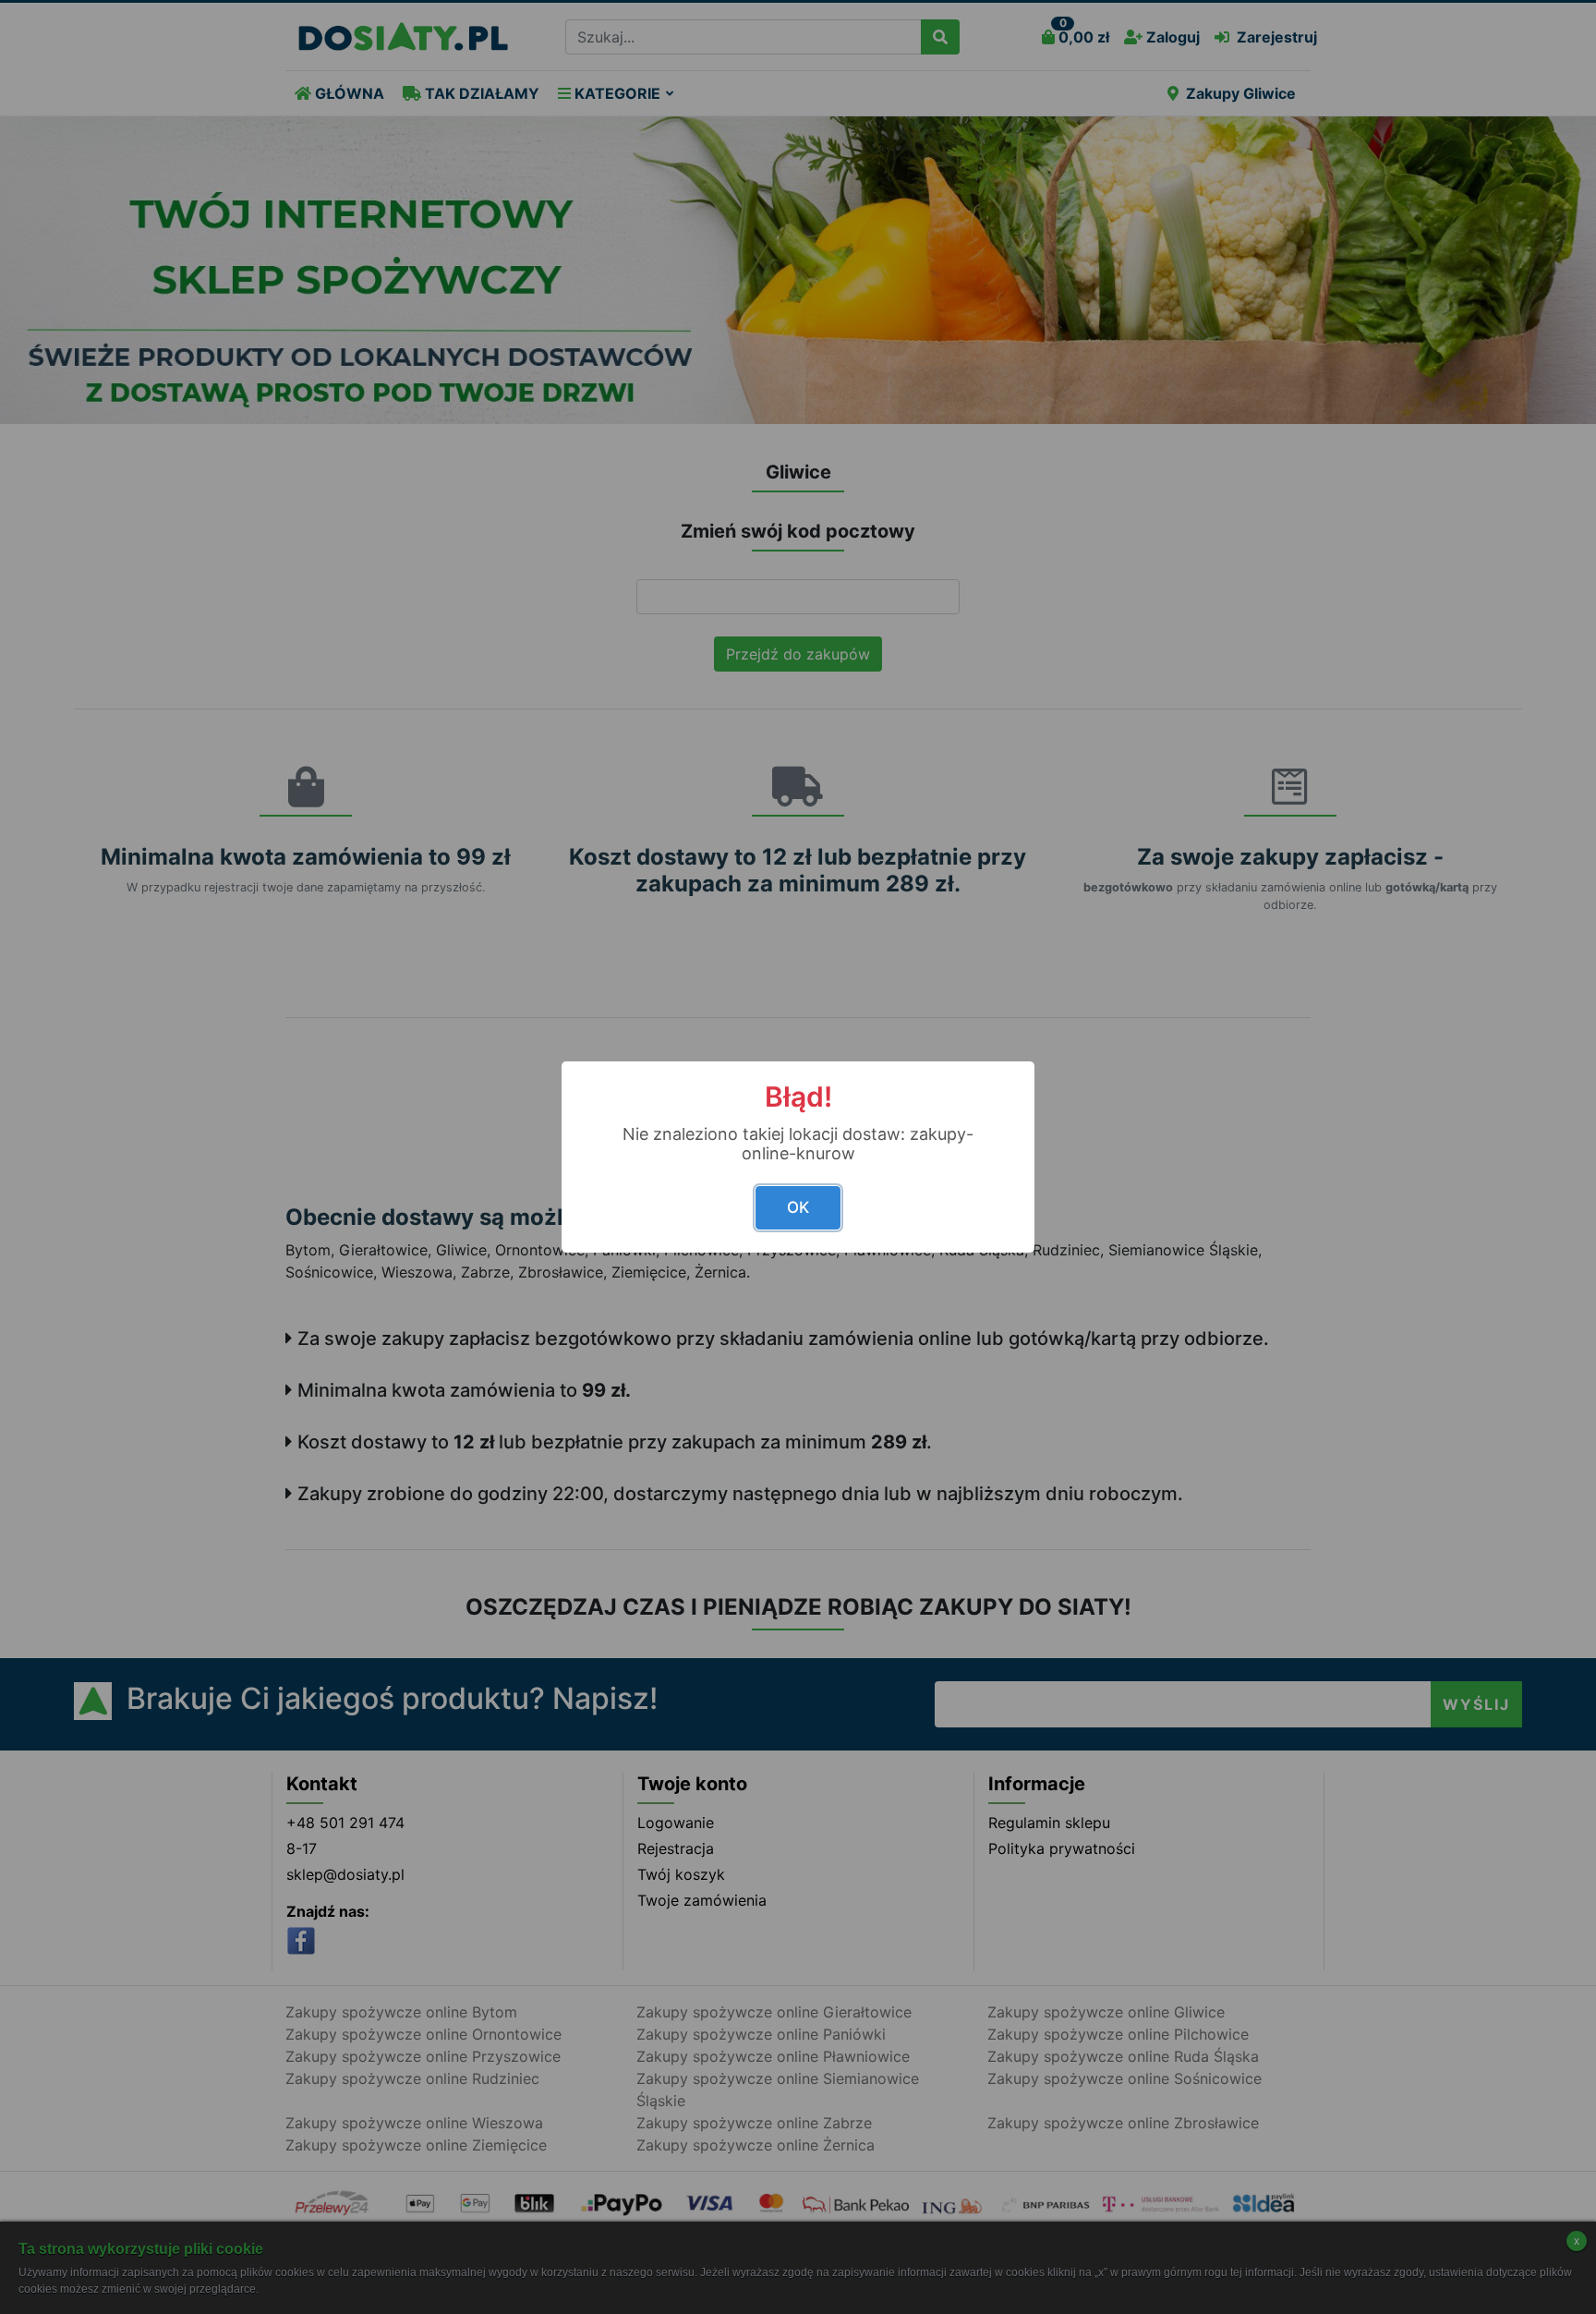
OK (798, 1207)
